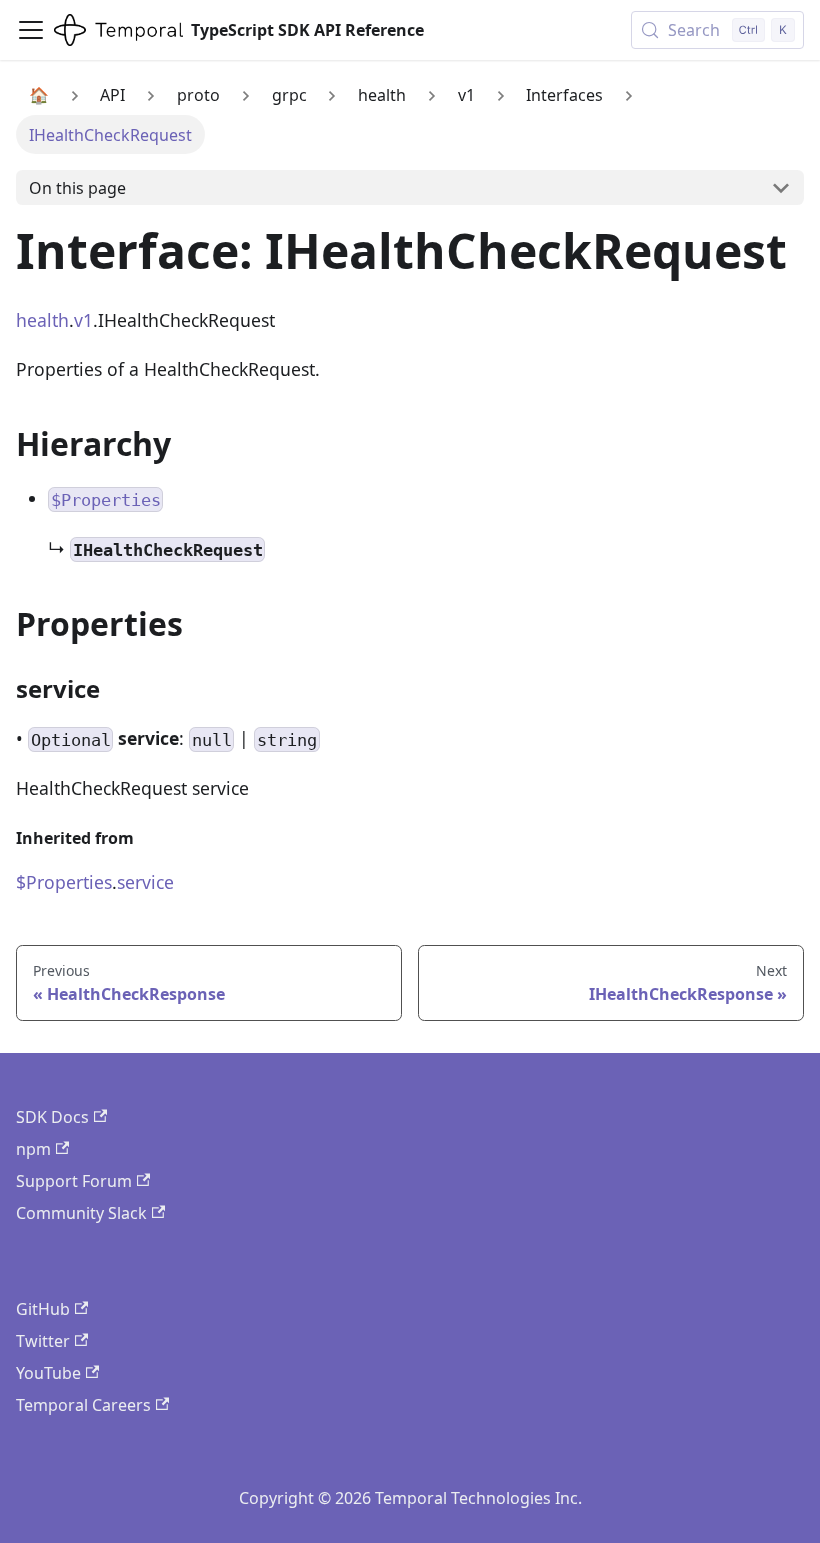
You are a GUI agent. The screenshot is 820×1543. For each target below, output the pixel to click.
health (42, 320)
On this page (77, 188)
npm (33, 1149)
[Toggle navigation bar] (31, 30)
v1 (83, 320)
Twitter (43, 1341)
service (145, 882)
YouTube (48, 1373)
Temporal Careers (83, 1405)
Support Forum (74, 1181)
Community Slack (81, 1213)
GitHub (43, 1309)
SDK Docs (52, 1117)
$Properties (64, 882)
